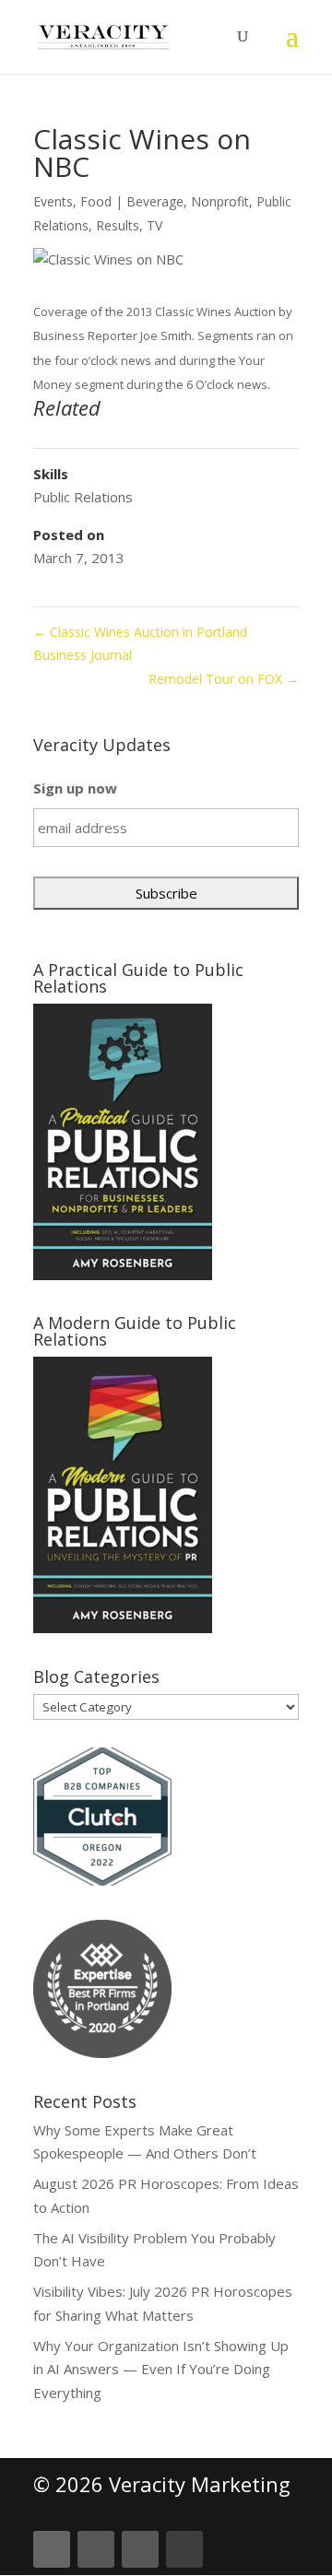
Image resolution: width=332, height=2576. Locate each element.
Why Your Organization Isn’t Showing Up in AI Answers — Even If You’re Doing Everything (161, 2369)
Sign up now (75, 788)
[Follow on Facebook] (96, 2549)
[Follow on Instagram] (140, 2549)
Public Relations (83, 497)
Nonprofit (220, 201)
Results (118, 225)
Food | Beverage (132, 201)
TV (154, 225)
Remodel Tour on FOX (224, 679)
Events (53, 201)
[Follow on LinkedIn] (52, 2549)
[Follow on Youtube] (184, 2549)
